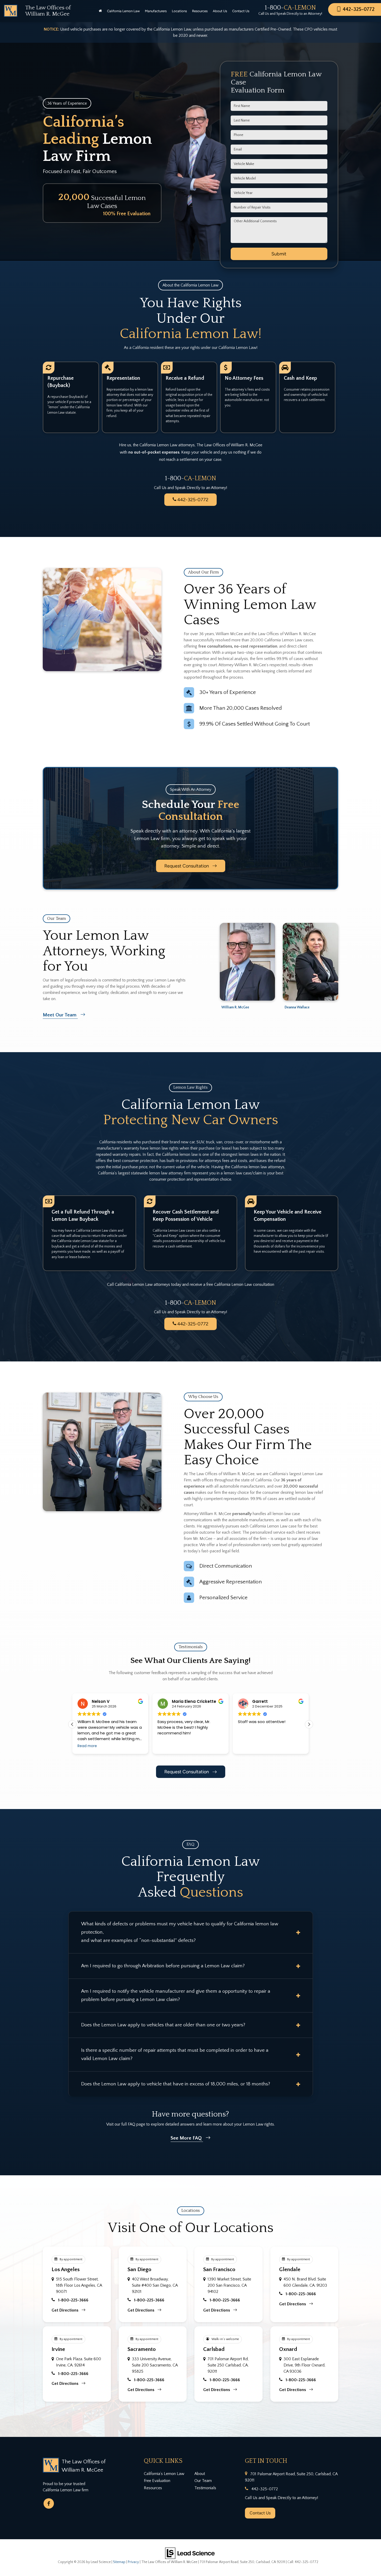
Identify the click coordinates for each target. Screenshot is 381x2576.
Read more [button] (248, 1746)
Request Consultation (187, 866)
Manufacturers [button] (156, 11)
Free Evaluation (157, 2481)
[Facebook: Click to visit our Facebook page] (49, 2503)
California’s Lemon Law (164, 2474)
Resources (153, 2488)
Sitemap (119, 2562)
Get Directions (65, 2310)
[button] (309, 1724)
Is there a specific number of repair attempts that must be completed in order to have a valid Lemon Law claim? (175, 2054)
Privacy (133, 2562)
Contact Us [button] (241, 11)
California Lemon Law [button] (123, 11)
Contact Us (260, 2513)
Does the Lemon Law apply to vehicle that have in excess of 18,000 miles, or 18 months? (176, 2084)
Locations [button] (179, 11)
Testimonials (205, 2488)
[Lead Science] (190, 2553)
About (200, 2474)
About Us (220, 11)
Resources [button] (200, 11)
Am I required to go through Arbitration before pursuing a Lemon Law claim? (163, 1966)
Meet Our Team (60, 1015)
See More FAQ (187, 2138)
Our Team (203, 2481)
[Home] (100, 11)
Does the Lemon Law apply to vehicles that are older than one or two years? (163, 2025)
